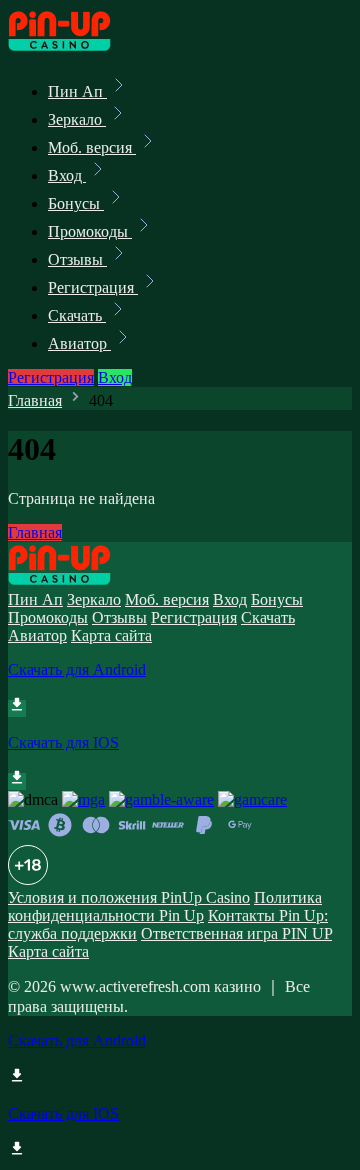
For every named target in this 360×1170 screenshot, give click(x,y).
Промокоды (90, 231)
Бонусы (76, 203)
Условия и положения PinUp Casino (129, 897)
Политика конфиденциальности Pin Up (165, 906)
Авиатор (79, 343)
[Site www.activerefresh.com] (76, 47)
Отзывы (77, 259)
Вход (67, 175)
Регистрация (93, 287)
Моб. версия (92, 147)
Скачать (77, 315)
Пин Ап (77, 91)
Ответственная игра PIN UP (236, 933)
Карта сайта (111, 635)
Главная (35, 400)
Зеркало (77, 119)
